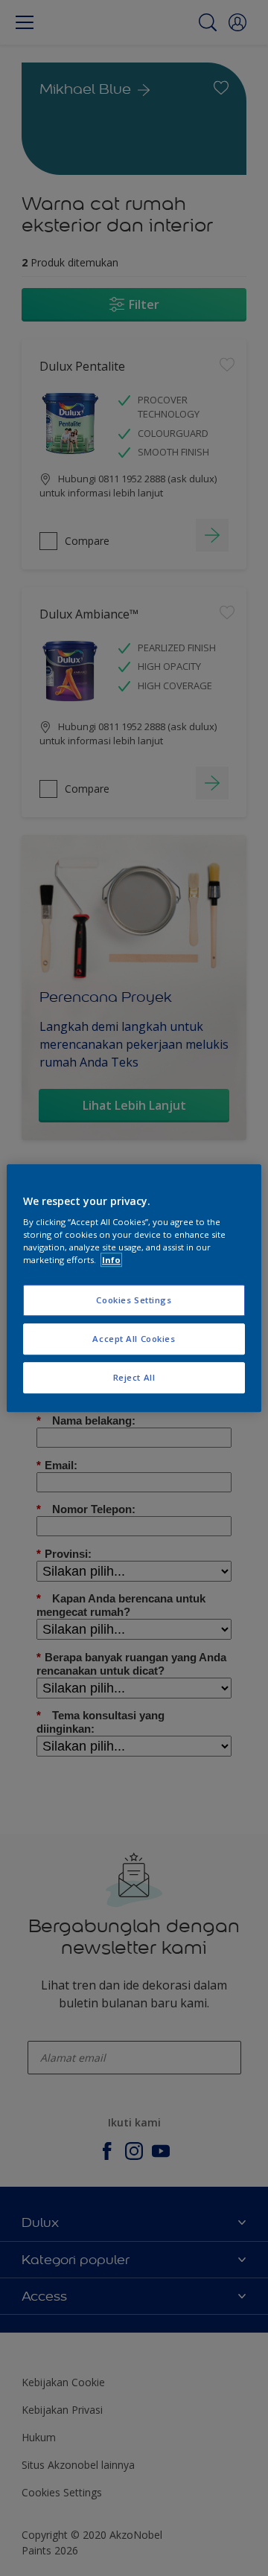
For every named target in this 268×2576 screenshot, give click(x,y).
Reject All (134, 1377)
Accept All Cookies (134, 1339)
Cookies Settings (134, 1301)
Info (111, 1260)
